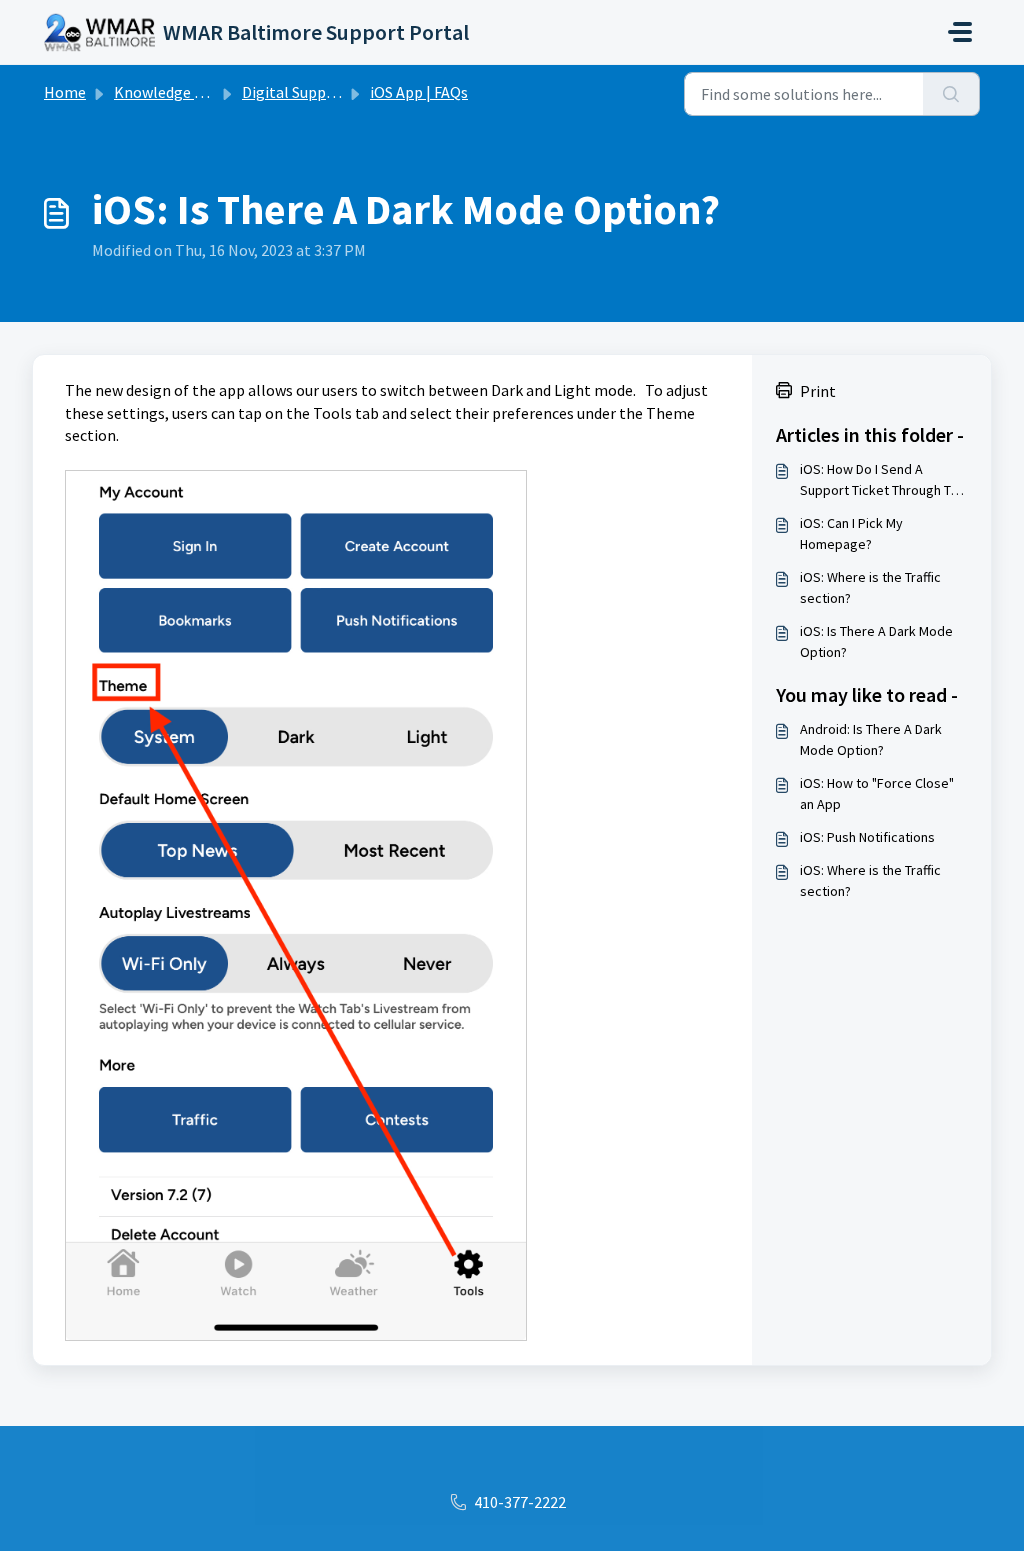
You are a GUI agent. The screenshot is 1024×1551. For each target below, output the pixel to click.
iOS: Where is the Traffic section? (870, 587)
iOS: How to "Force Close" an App (877, 793)
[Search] (951, 94)
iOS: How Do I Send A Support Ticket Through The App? (883, 480)
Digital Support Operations (335, 92)
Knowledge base (170, 92)
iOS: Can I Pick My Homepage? (851, 533)
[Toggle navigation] (960, 32)
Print (818, 391)
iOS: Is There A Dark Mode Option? (876, 641)
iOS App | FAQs (419, 92)
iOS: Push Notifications (867, 837)
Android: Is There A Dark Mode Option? (871, 739)
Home (65, 92)
